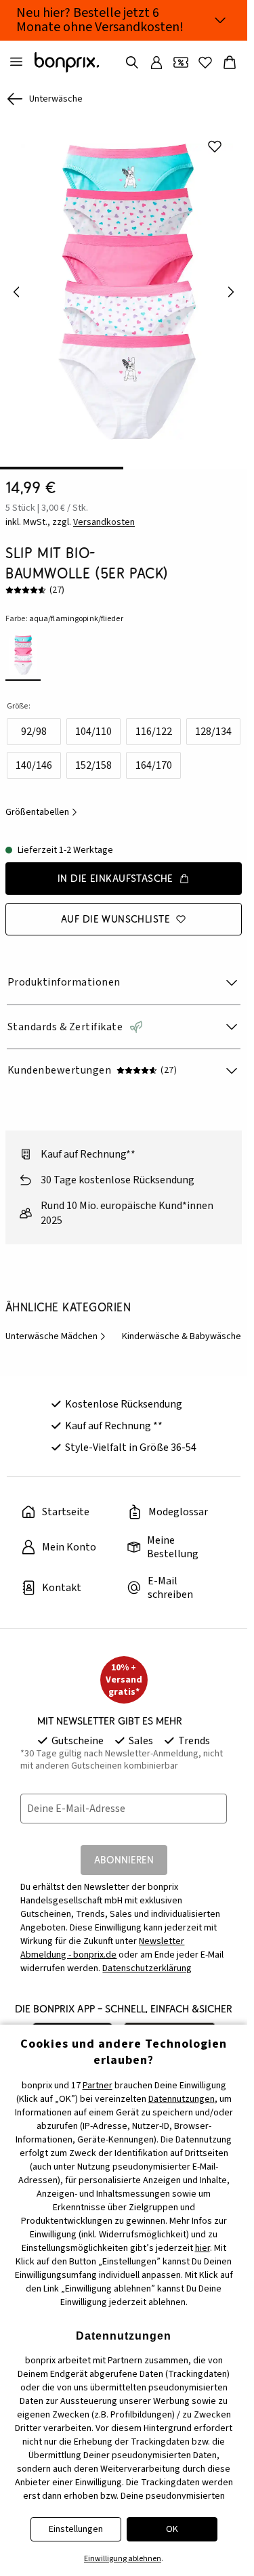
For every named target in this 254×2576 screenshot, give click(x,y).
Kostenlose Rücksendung (124, 1395)
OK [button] (172, 2529)
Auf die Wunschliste (115, 909)
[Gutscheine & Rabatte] (181, 62)
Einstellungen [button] (76, 2529)
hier (203, 2248)
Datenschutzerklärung (147, 1959)
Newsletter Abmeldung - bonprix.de (102, 1939)
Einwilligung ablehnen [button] (123, 2559)
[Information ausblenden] (220, 20)
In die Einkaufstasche (115, 869)
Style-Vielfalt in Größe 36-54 (131, 1438)
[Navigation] (16, 62)
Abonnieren (124, 1850)
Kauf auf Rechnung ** (114, 1416)
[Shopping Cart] (230, 62)
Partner (98, 2086)
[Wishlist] (205, 62)
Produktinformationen (64, 973)
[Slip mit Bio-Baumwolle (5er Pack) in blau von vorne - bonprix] (124, 287)
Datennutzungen (182, 2099)
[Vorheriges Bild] (16, 287)
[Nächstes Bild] (231, 287)
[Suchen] (132, 62)
